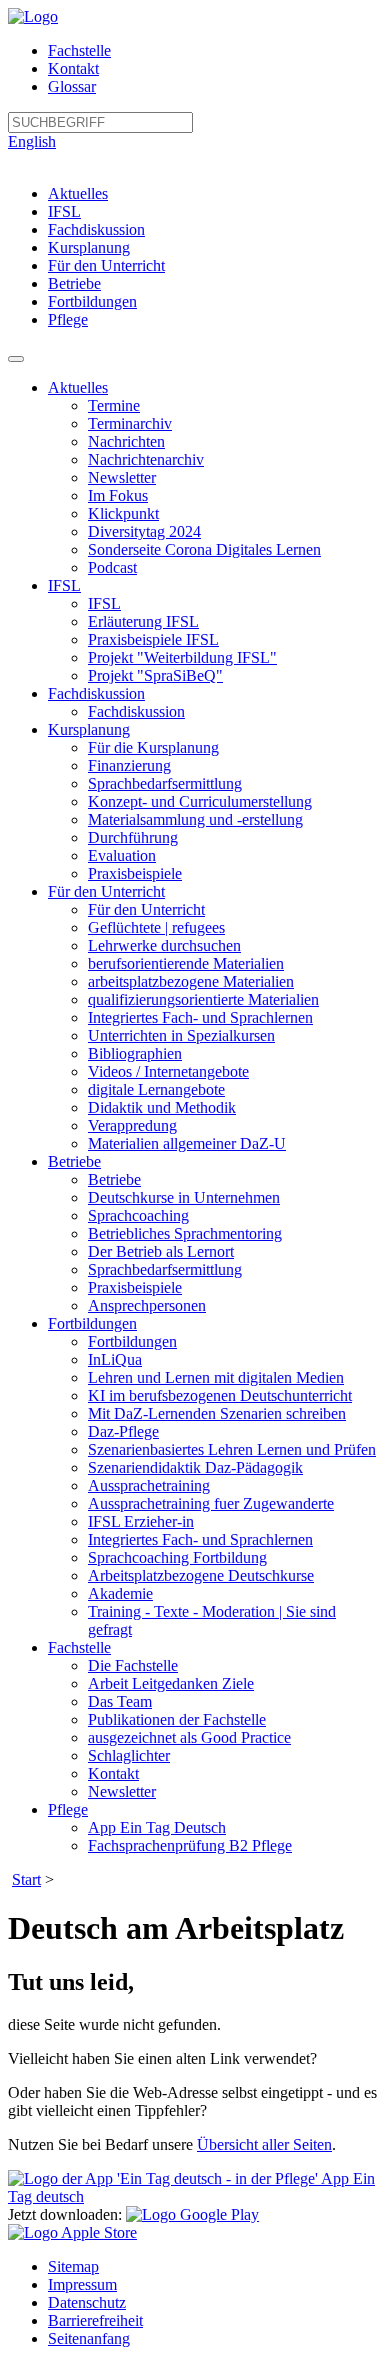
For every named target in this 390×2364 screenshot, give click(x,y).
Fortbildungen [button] (92, 1323)
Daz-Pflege (123, 1431)
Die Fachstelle (133, 1665)
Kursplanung (89, 247)
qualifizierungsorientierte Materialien (203, 999)
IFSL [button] (64, 585)
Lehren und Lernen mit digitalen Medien (216, 1377)
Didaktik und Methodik (162, 1107)
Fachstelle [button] (79, 1647)
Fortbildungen (92, 301)
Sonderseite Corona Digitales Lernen (204, 549)
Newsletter (122, 477)
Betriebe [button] (74, 1161)
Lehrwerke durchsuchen (164, 945)
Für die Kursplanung (153, 747)
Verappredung (132, 1125)
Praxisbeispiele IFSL (153, 639)
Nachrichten (126, 441)
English (32, 141)
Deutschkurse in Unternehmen (184, 1197)
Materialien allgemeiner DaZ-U (187, 1143)
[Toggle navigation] (16, 359)
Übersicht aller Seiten (264, 2144)
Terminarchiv (130, 423)
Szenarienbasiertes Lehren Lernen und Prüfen (232, 1449)
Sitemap (73, 2266)
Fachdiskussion (96, 229)
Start (26, 1879)
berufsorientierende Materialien (186, 963)
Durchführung (133, 837)
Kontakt (73, 68)
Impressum (82, 2284)
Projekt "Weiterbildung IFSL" (182, 657)
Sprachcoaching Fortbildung (177, 1557)
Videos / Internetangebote (168, 1071)
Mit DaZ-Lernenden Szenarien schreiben (217, 1413)
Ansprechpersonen (147, 1305)
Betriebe (74, 283)
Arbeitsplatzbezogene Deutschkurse (201, 1575)
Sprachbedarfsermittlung (165, 783)
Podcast (112, 567)
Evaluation (122, 855)
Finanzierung (129, 765)
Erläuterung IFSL (143, 621)
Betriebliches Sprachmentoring (185, 1233)
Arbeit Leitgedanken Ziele (171, 1683)
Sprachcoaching (138, 1215)
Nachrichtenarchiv (146, 459)
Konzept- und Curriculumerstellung (200, 801)
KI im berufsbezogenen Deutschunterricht (220, 1395)
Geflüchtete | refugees (156, 927)
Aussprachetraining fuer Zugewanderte (211, 1503)
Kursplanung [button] (89, 729)
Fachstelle (79, 50)
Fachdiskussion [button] (96, 693)
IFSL (64, 211)
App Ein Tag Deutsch (157, 1827)
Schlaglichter (129, 1755)
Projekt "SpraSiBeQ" (155, 675)
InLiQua (115, 1359)
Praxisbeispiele (135, 873)
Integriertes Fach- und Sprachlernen (200, 1017)
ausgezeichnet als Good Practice (189, 1737)
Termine (114, 405)
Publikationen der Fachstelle (177, 1719)
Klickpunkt (123, 513)
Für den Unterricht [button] (106, 891)
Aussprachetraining (149, 1485)
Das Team (120, 1701)
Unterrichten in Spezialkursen (181, 1035)
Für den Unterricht (106, 265)
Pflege (68, 319)
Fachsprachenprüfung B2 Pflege (190, 1845)
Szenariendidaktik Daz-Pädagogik (195, 1467)
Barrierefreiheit (95, 2320)
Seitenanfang (89, 2338)
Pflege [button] (68, 1809)
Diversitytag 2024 (144, 531)
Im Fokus (118, 495)
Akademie (120, 1593)
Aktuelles (78, 193)
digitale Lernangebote (156, 1089)
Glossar (72, 86)
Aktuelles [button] (78, 387)
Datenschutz (87, 2302)
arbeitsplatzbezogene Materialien (191, 981)
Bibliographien (135, 1053)
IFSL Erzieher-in (141, 1521)
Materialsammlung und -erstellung (195, 819)
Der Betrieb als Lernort (161, 1251)
